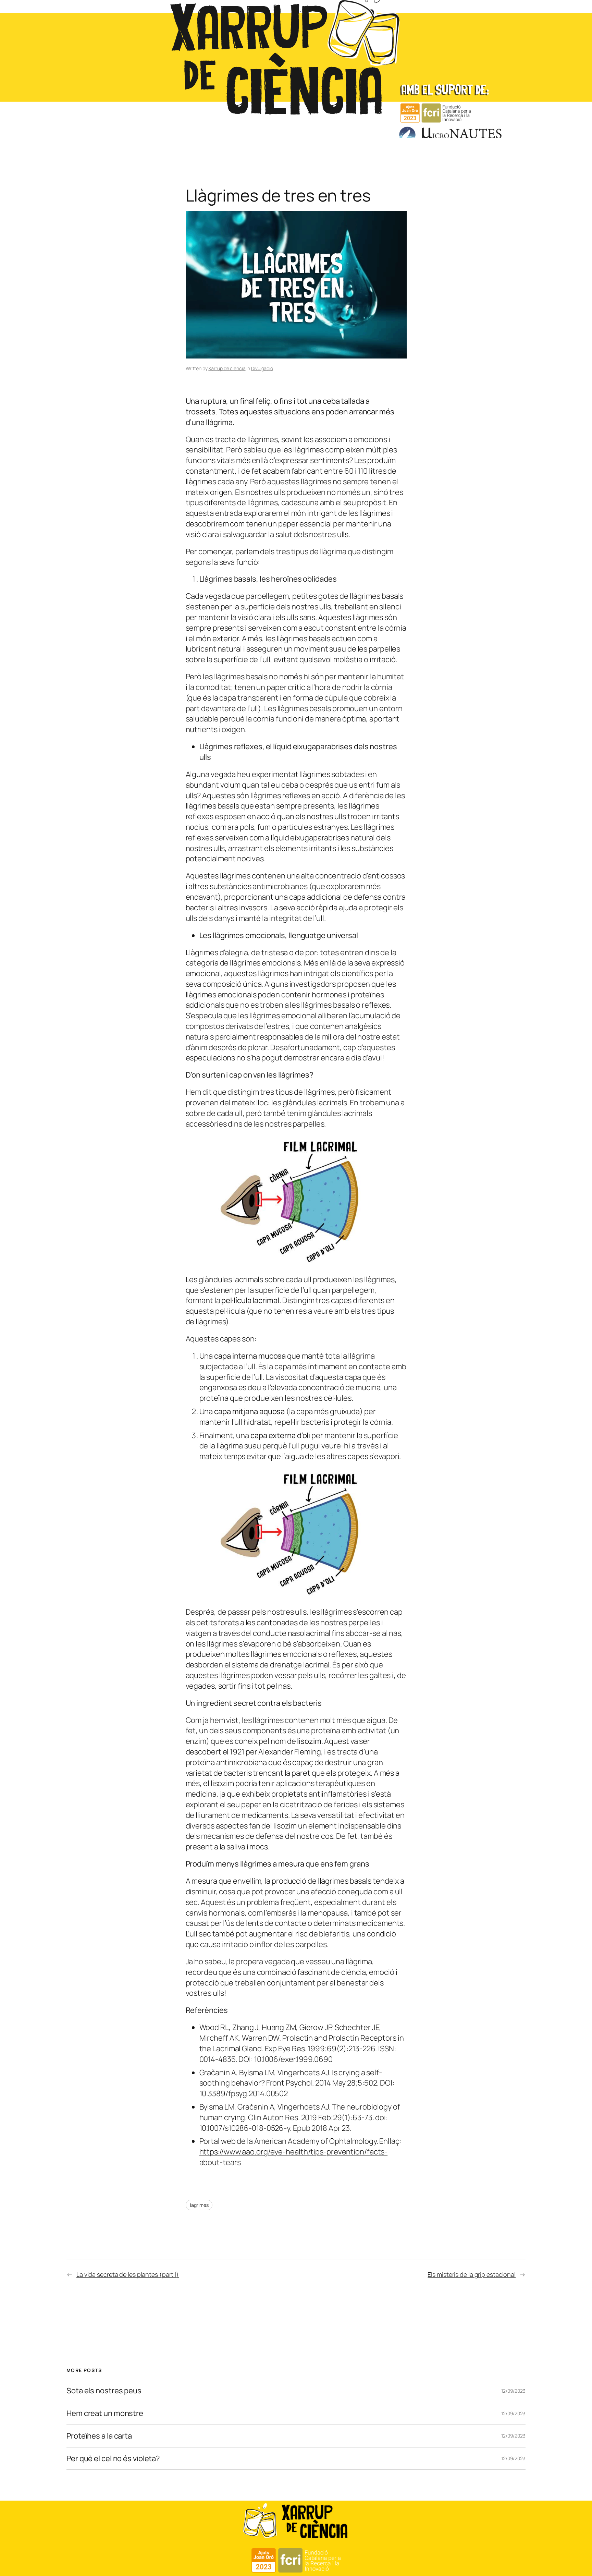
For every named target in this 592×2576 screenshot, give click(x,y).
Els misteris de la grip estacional (472, 2274)
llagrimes (199, 2205)
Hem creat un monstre (105, 2413)
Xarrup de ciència (227, 368)
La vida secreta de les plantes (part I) (128, 2274)
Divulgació (262, 368)
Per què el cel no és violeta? (113, 2459)
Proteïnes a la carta (99, 2436)
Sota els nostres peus (104, 2391)
